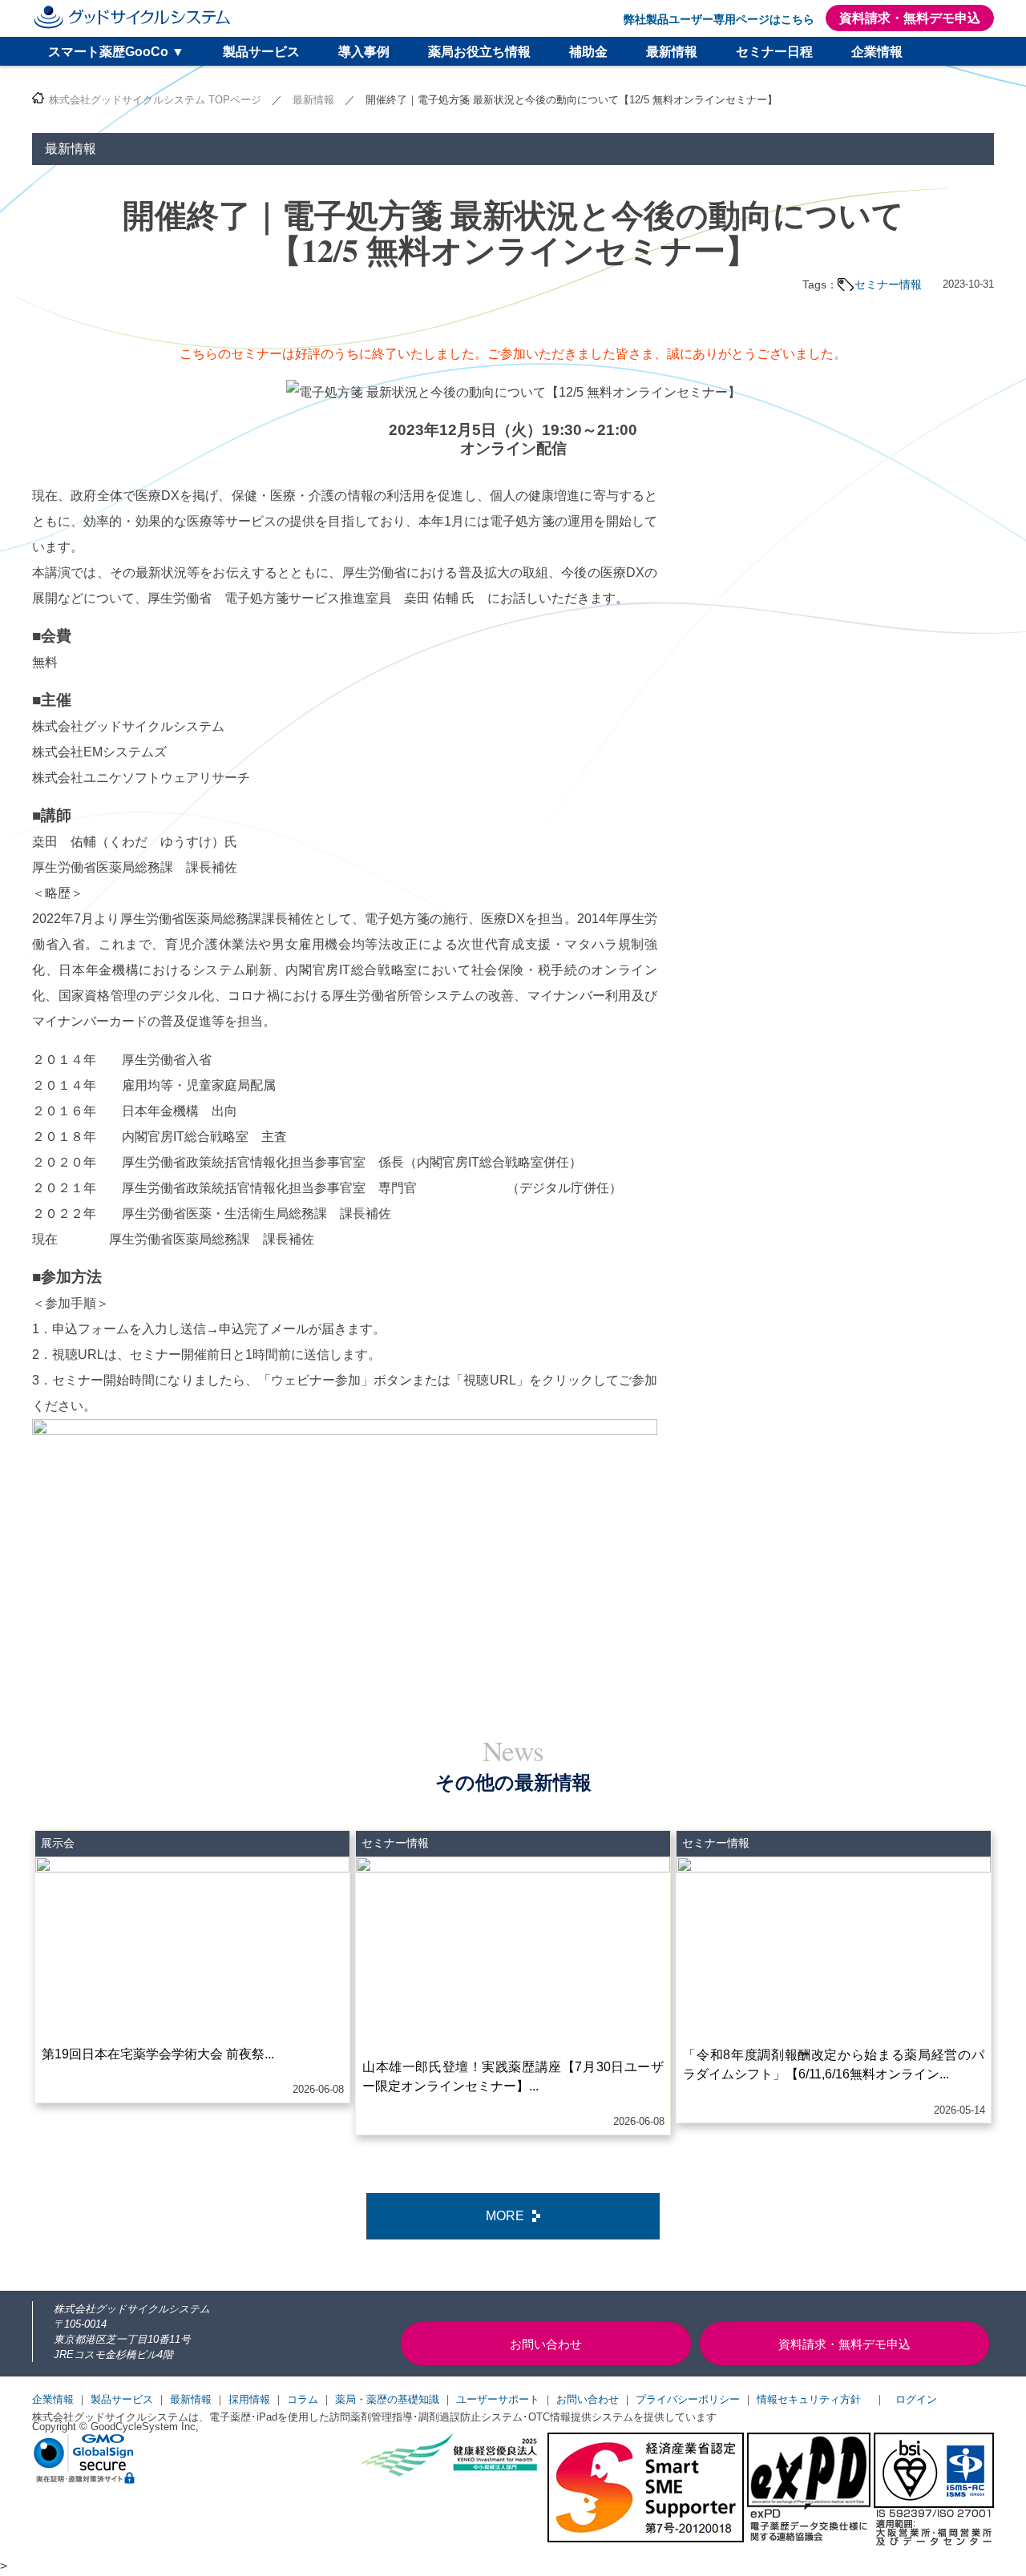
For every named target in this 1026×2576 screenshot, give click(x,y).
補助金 (588, 52)
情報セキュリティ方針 (809, 2399)
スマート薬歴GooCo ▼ (116, 52)
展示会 (58, 1843)
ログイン (916, 2399)
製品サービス (261, 52)
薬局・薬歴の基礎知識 (387, 2399)
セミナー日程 (774, 52)
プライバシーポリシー (688, 2399)
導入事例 (364, 52)
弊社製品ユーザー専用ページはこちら (719, 19)
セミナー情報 (888, 284)
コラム (303, 2399)
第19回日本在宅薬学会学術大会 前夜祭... (158, 2054)
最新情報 (672, 52)
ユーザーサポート (498, 2399)
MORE (505, 2216)
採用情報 (249, 2399)
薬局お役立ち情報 (479, 52)
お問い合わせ (588, 2399)
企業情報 (877, 52)
